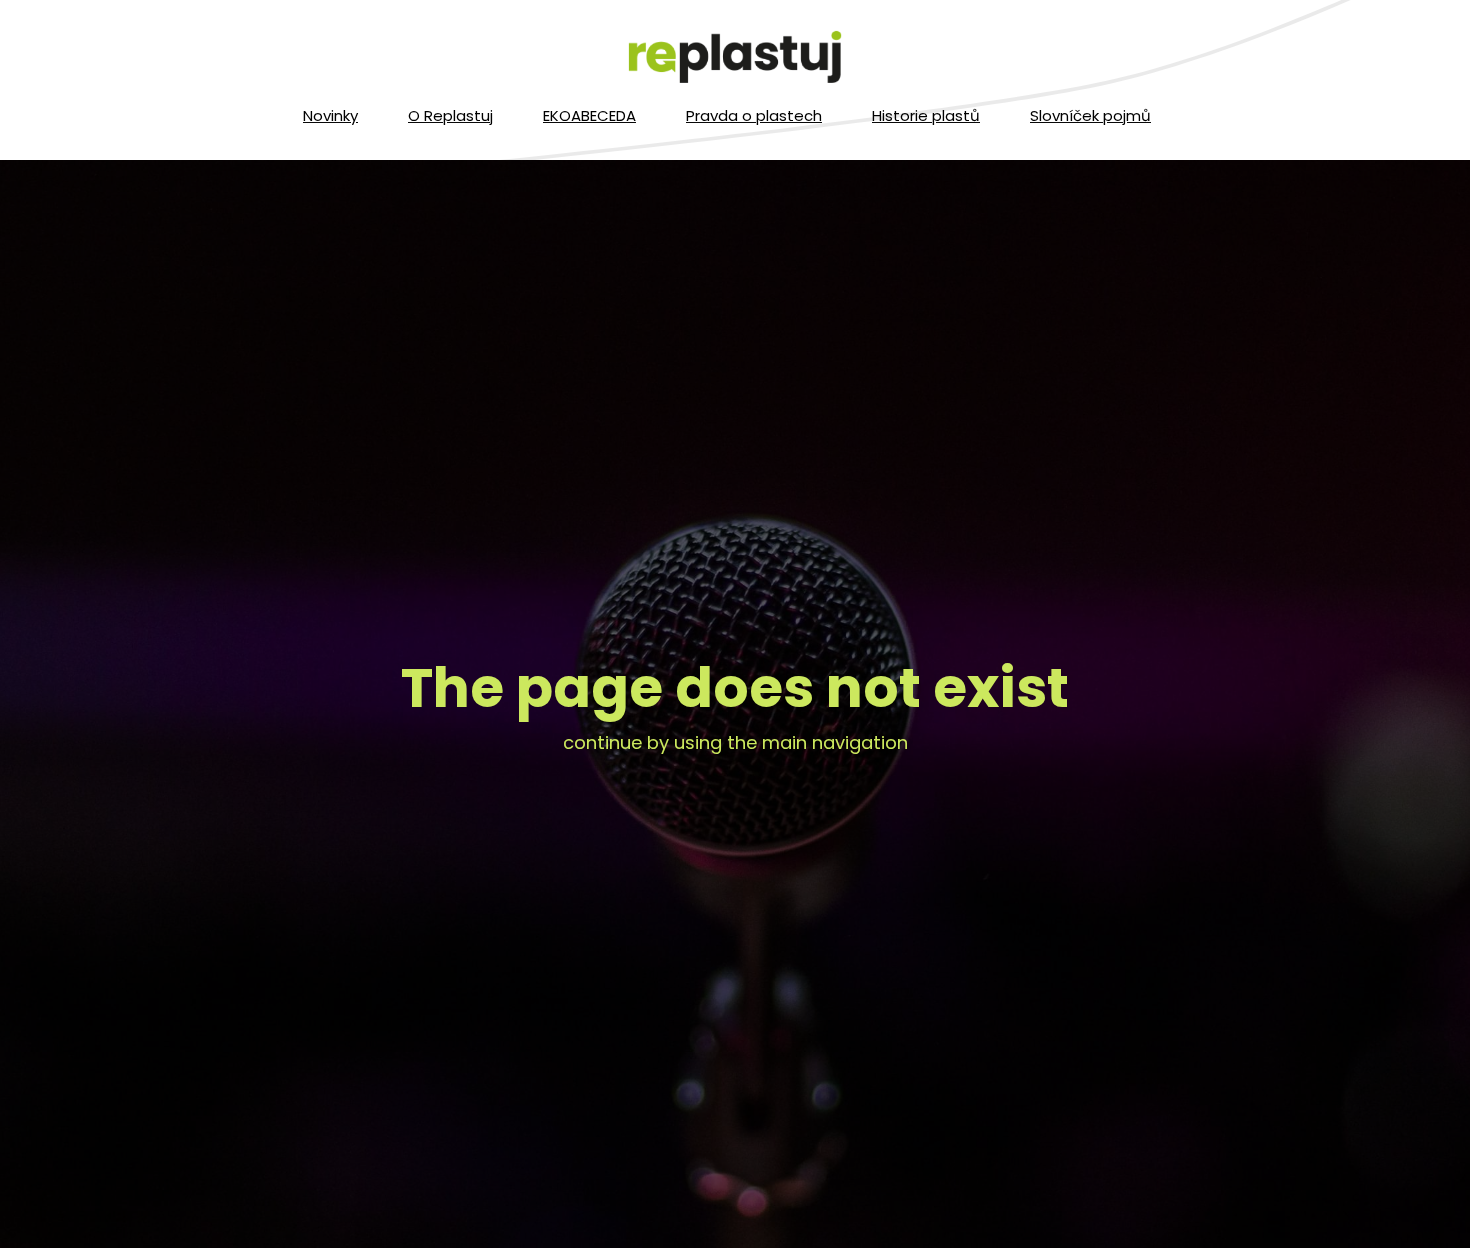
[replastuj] (735, 58)
